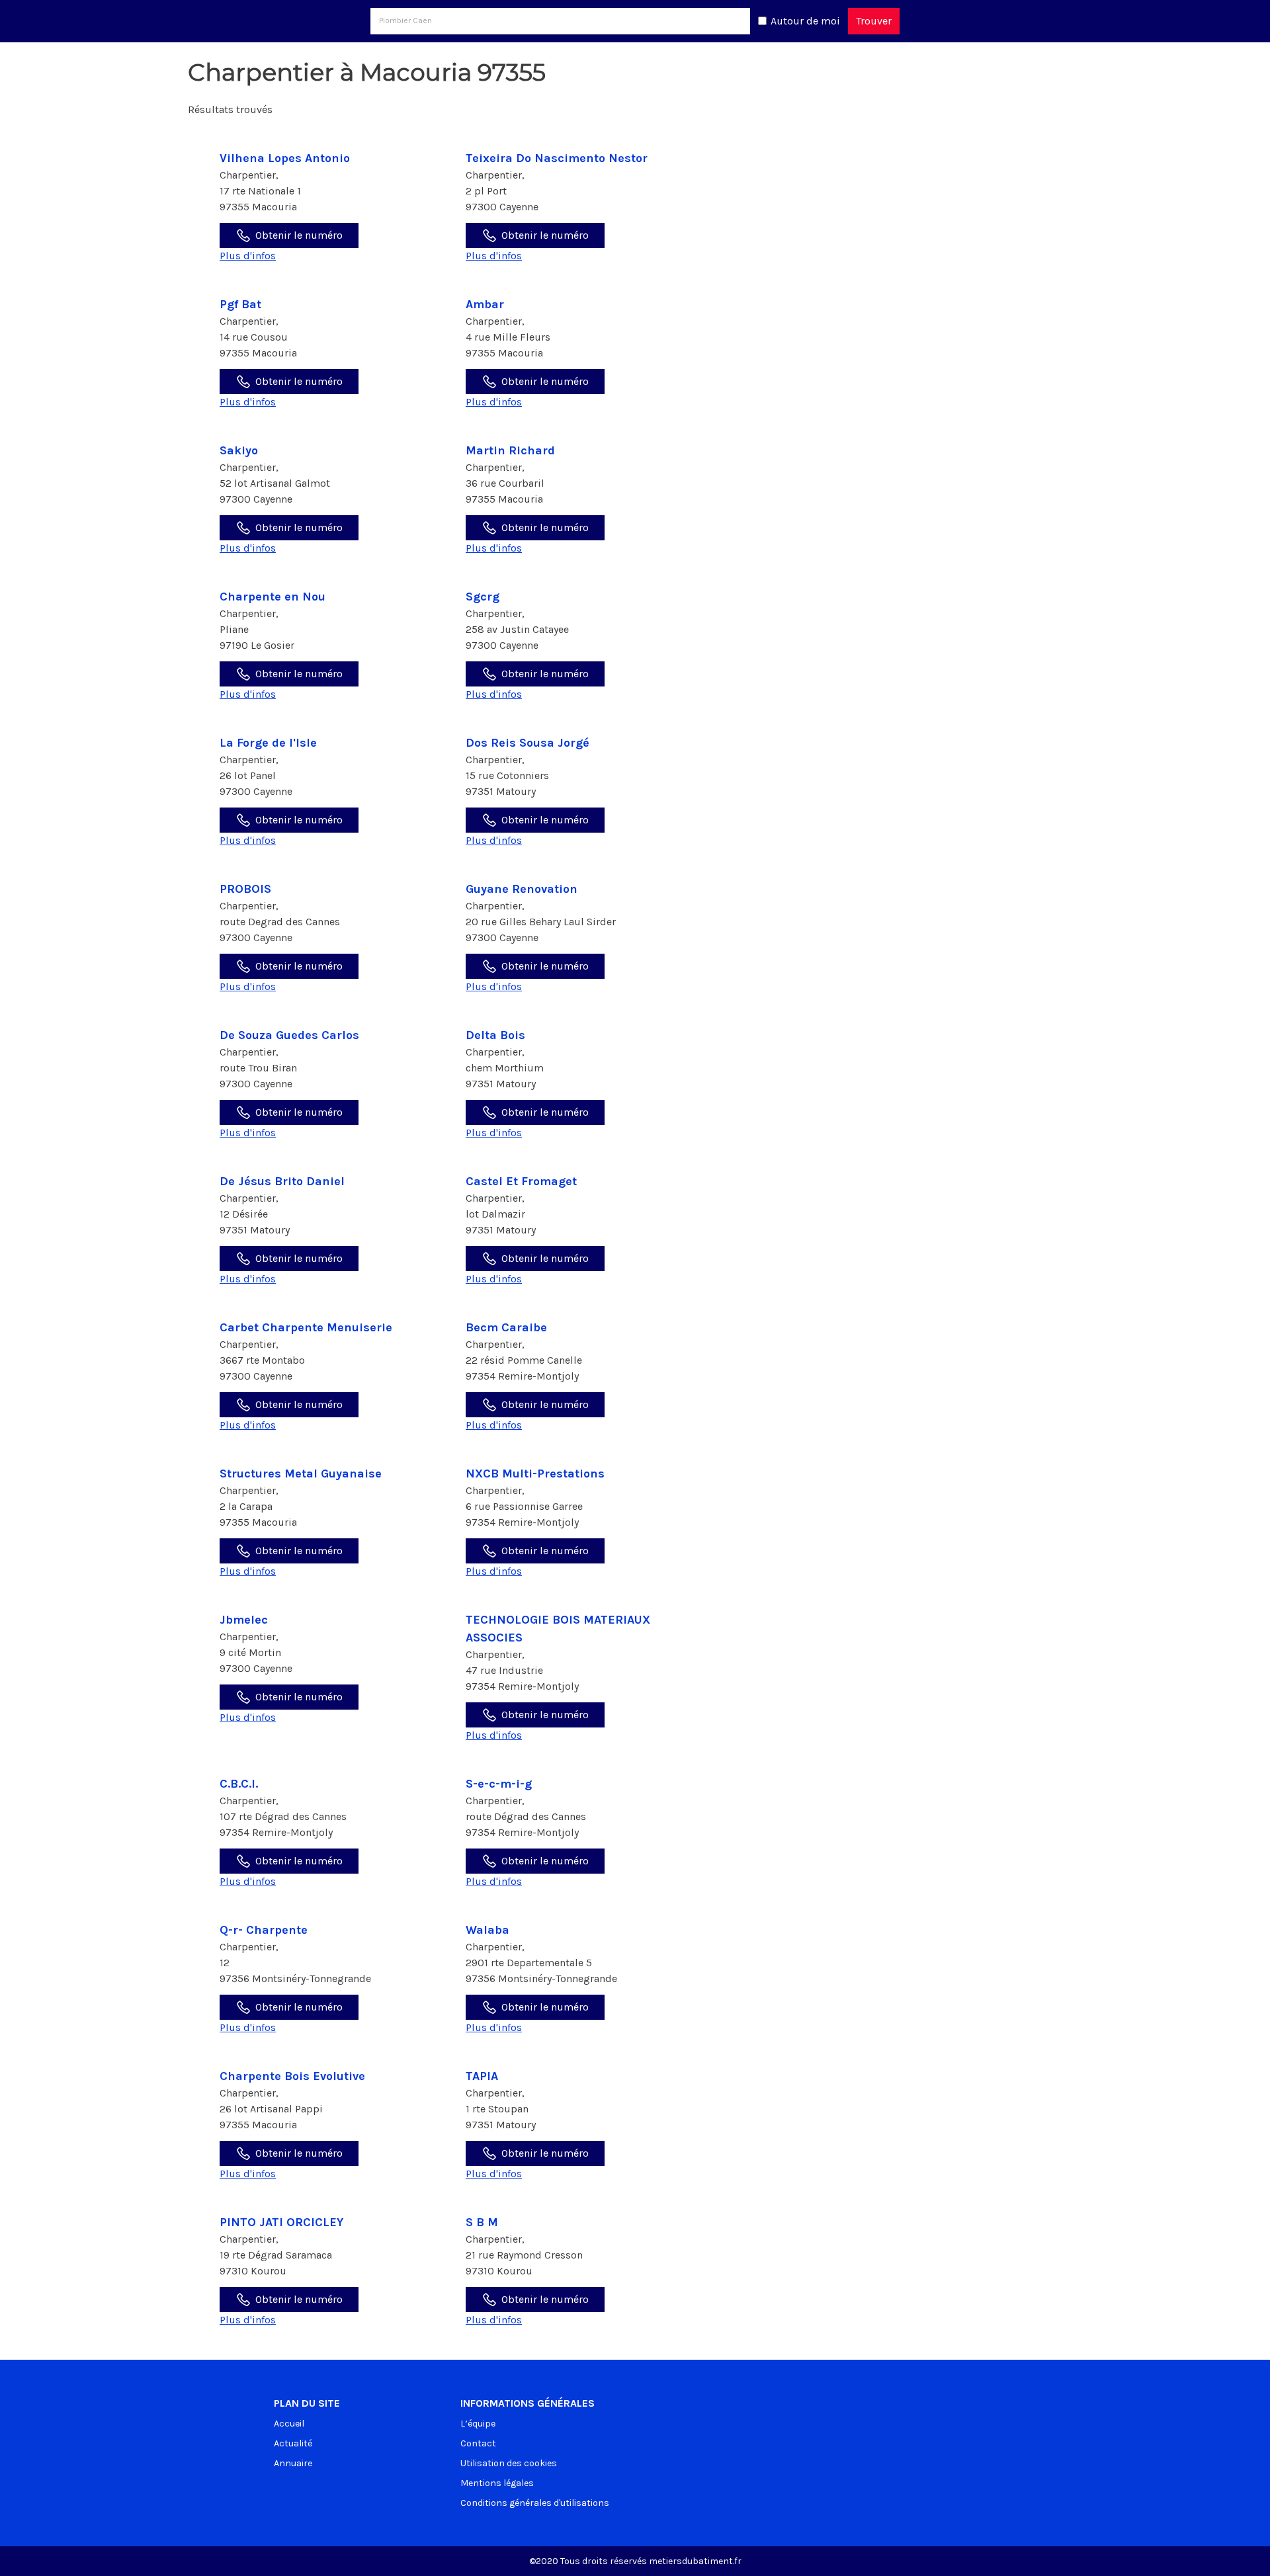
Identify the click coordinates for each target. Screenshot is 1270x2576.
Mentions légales (497, 2483)
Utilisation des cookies (509, 2463)
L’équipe (478, 2424)
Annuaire (293, 2463)
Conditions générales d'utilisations (535, 2503)
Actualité (293, 2443)
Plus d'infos (248, 256)
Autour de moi (805, 21)
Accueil (289, 2424)
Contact (478, 2443)
